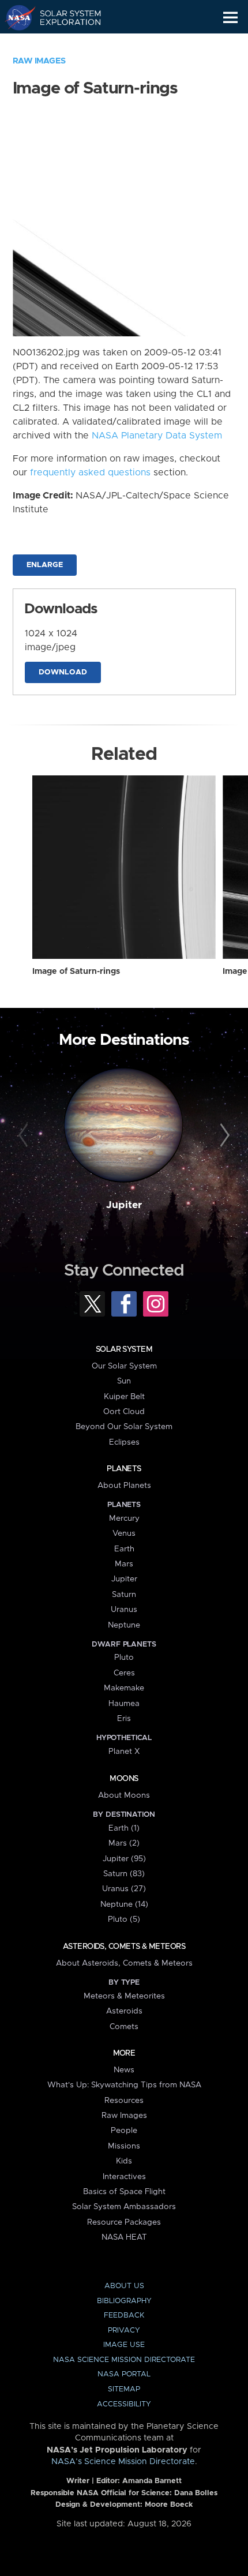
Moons (124, 1779)
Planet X (124, 1752)
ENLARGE (45, 565)
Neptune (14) (124, 1904)
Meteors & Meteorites (124, 1996)
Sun (124, 1381)
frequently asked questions (90, 473)
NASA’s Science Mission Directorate (123, 2462)
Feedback (124, 2316)
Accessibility (124, 2404)
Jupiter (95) (124, 1859)
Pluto (124, 1658)
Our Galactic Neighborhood (64, 44)
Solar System (124, 1349)
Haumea (124, 1704)
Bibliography (124, 2301)
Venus (124, 1533)
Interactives (124, 2177)
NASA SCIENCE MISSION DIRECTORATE (124, 2360)
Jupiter (124, 1205)
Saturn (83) (124, 1874)
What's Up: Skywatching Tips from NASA (124, 2085)
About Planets (124, 1486)
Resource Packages (124, 2222)
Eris (124, 1719)
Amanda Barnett (152, 2481)
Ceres (124, 1673)
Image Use (124, 2345)
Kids (124, 2161)
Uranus (124, 1610)
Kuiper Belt (124, 1397)
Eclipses (124, 1442)
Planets (124, 1469)
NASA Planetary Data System (157, 436)
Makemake (124, 1688)
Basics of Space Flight (124, 2192)
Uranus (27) (124, 1889)
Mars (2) (124, 1843)
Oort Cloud (124, 1412)
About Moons (124, 1795)
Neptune (124, 1625)
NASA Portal (124, 2374)
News (124, 2070)
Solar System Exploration (64, 17)
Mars (124, 1564)
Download (63, 672)
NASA (15, 17)
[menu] (230, 18)
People (124, 2131)
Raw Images (39, 61)
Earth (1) (124, 1828)
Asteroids (124, 2011)
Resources (124, 2101)
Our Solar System (124, 1366)
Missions (124, 2146)
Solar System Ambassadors (124, 2207)
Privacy (124, 2331)
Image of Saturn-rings (76, 972)
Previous (25, 1136)
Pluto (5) (124, 1919)
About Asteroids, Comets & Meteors (124, 1963)
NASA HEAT (124, 2237)
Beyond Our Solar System (124, 1427)
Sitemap (124, 2389)
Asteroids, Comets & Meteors (124, 1947)
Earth (124, 1549)
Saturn (124, 1595)
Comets (124, 2027)
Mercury (124, 1518)
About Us (124, 2286)
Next (223, 1136)
